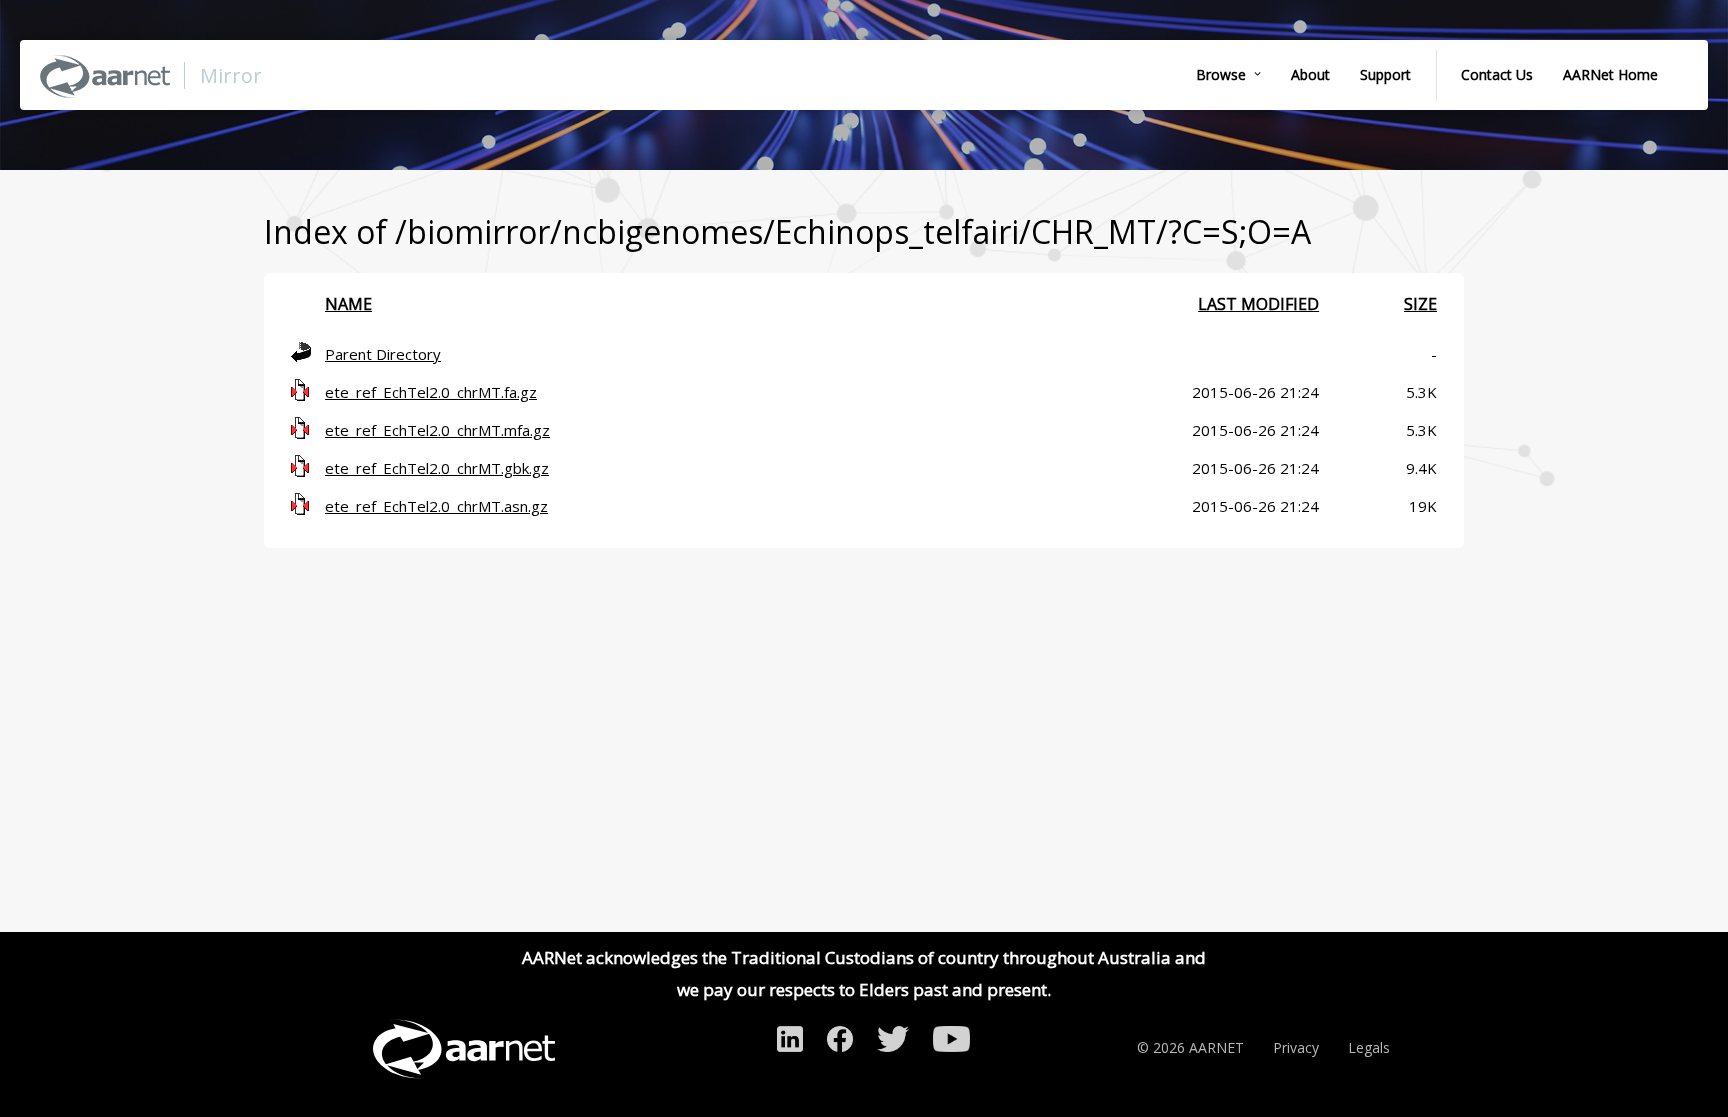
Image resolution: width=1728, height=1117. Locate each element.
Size (1420, 304)
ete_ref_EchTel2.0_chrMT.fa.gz (431, 392)
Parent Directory (383, 354)
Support (1385, 74)
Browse (1221, 74)
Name (348, 304)
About (1310, 74)
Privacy (1296, 1047)
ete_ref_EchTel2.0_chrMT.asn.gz (436, 506)
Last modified (1258, 304)
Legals (1369, 1047)
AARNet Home (1610, 74)
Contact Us (1497, 74)
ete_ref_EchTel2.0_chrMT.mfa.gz (437, 430)
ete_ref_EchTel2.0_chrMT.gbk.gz (437, 468)
